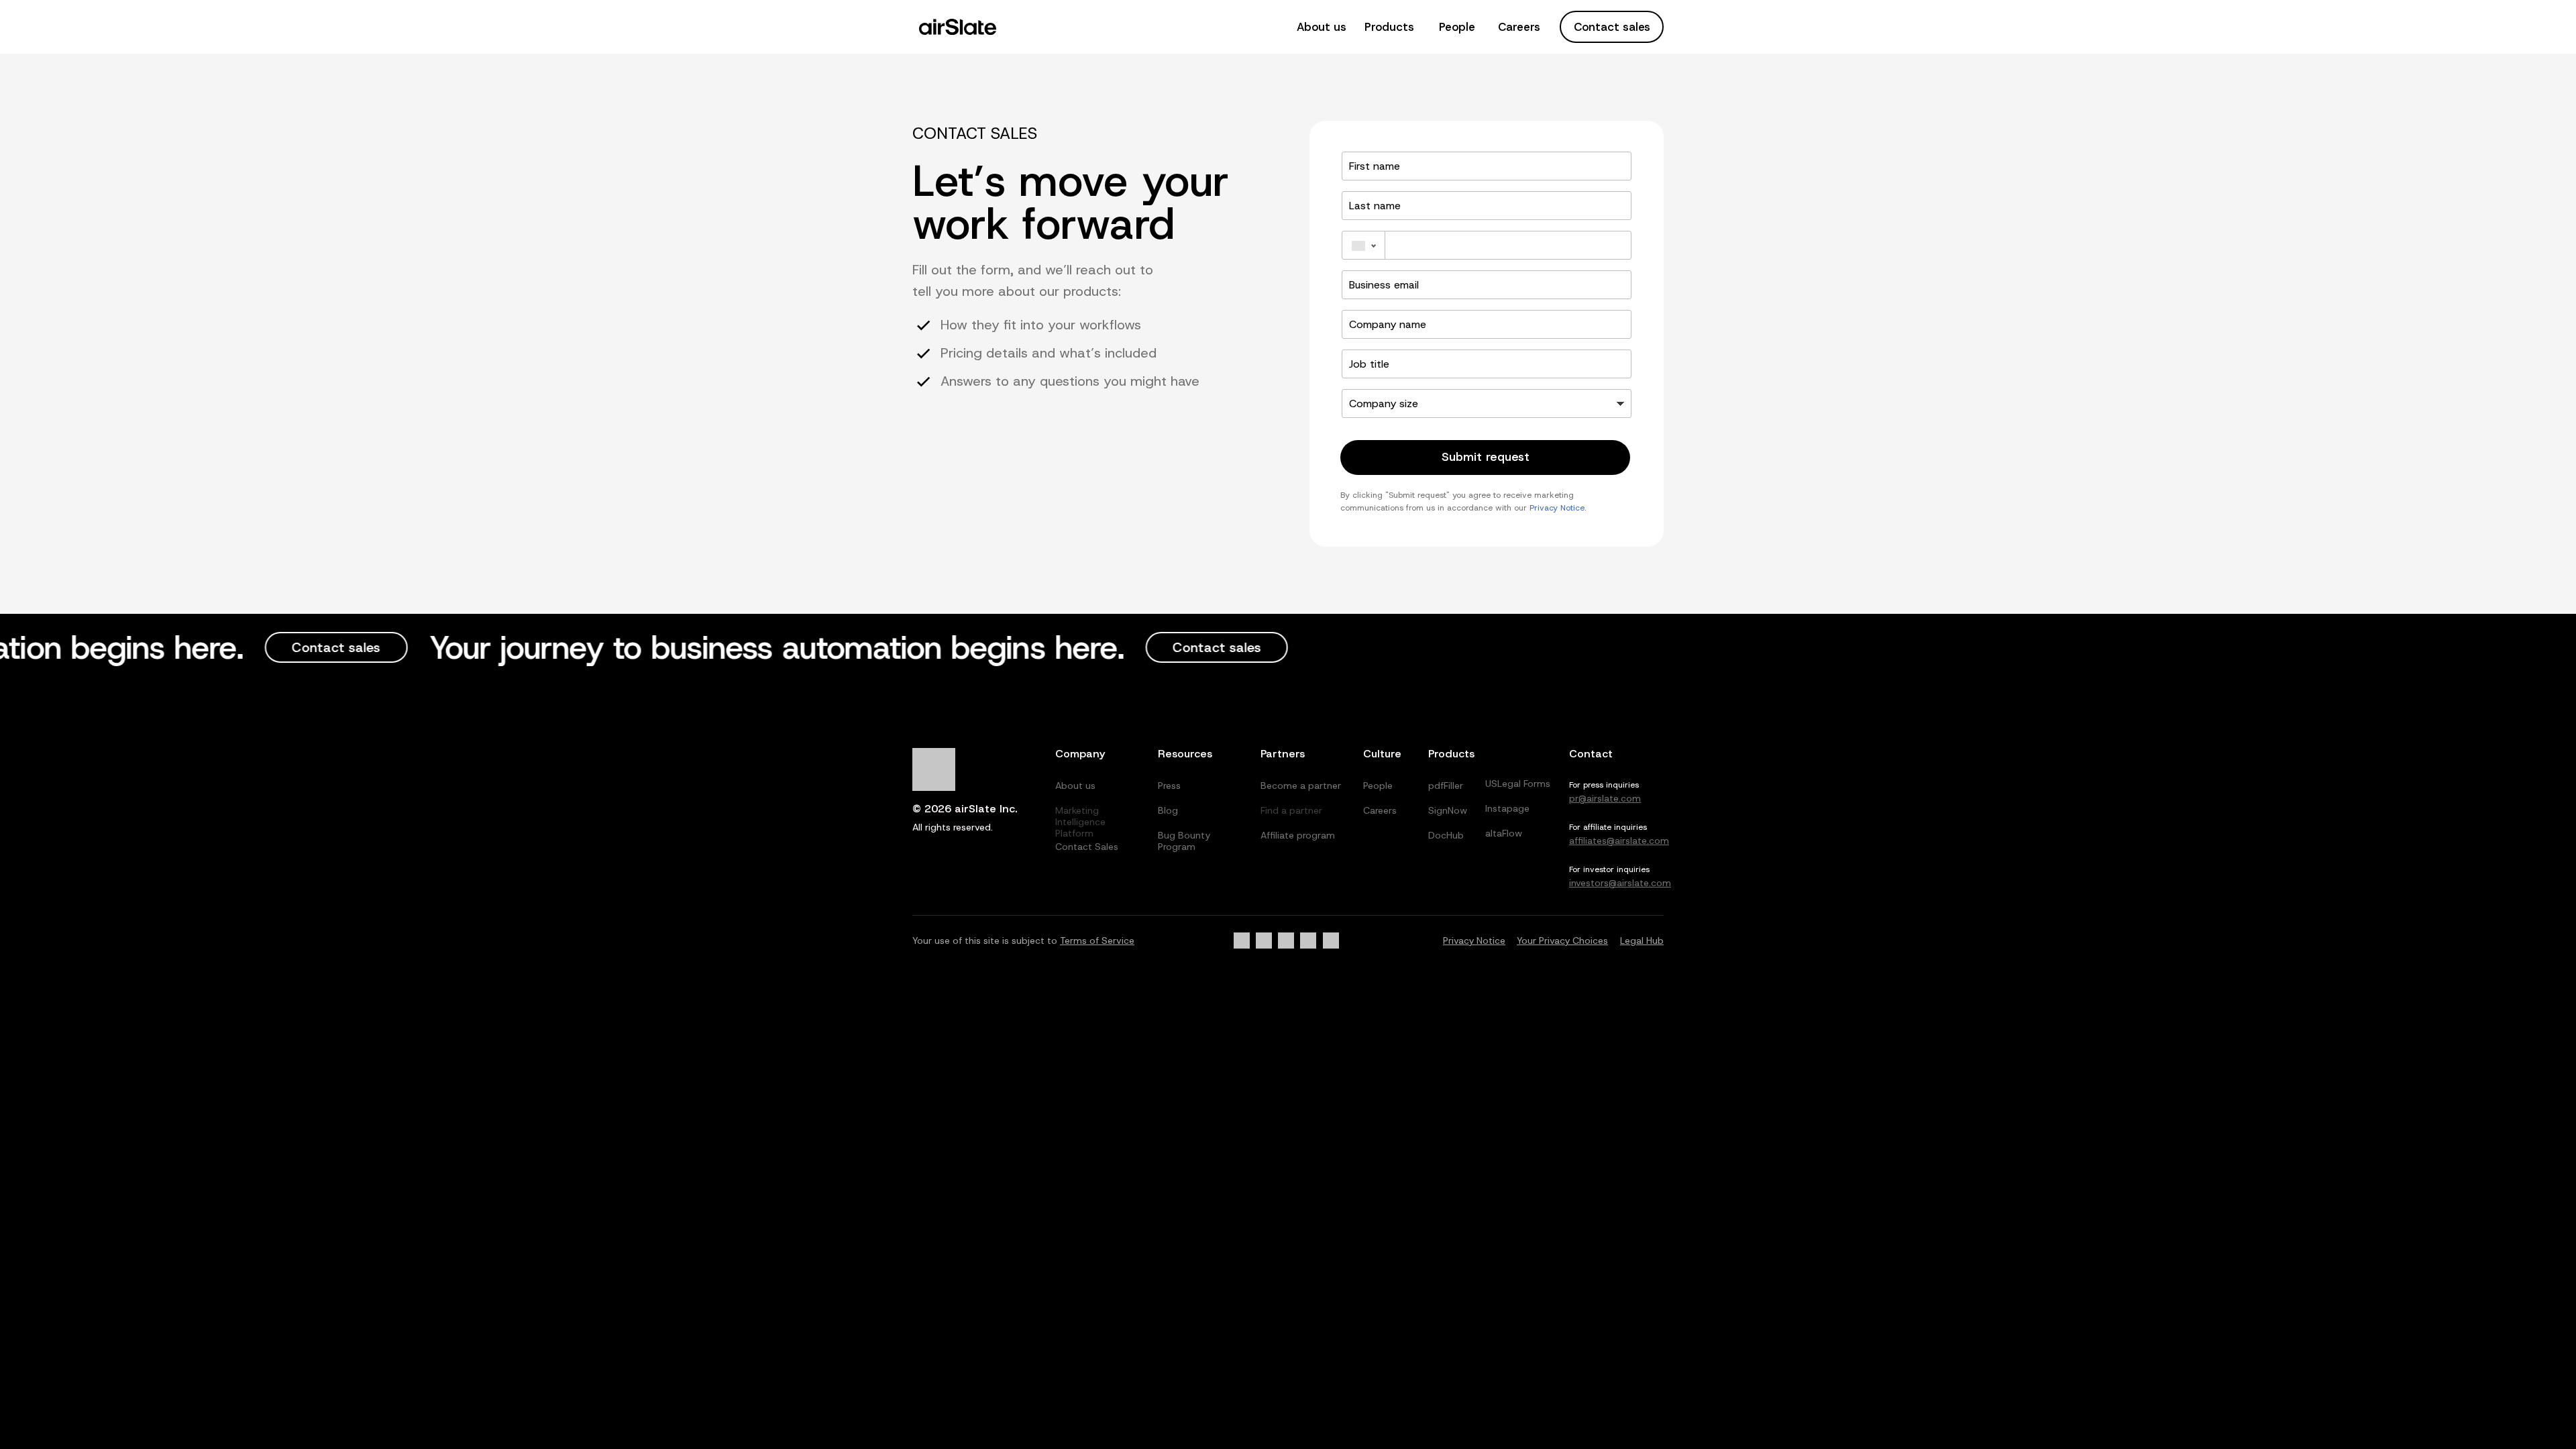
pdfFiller (1446, 786)
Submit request (1486, 457)
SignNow (1448, 810)
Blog (1168, 810)
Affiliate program (1298, 835)
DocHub (1446, 835)
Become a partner (1301, 786)
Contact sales (1612, 27)
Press (1169, 786)
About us (1322, 27)
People (1457, 27)
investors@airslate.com (1620, 883)
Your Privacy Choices (1562, 941)
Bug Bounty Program (1184, 841)
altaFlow (1504, 833)
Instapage (1507, 808)
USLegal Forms (1518, 784)
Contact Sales (1087, 847)
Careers (1519, 27)
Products (1389, 27)
